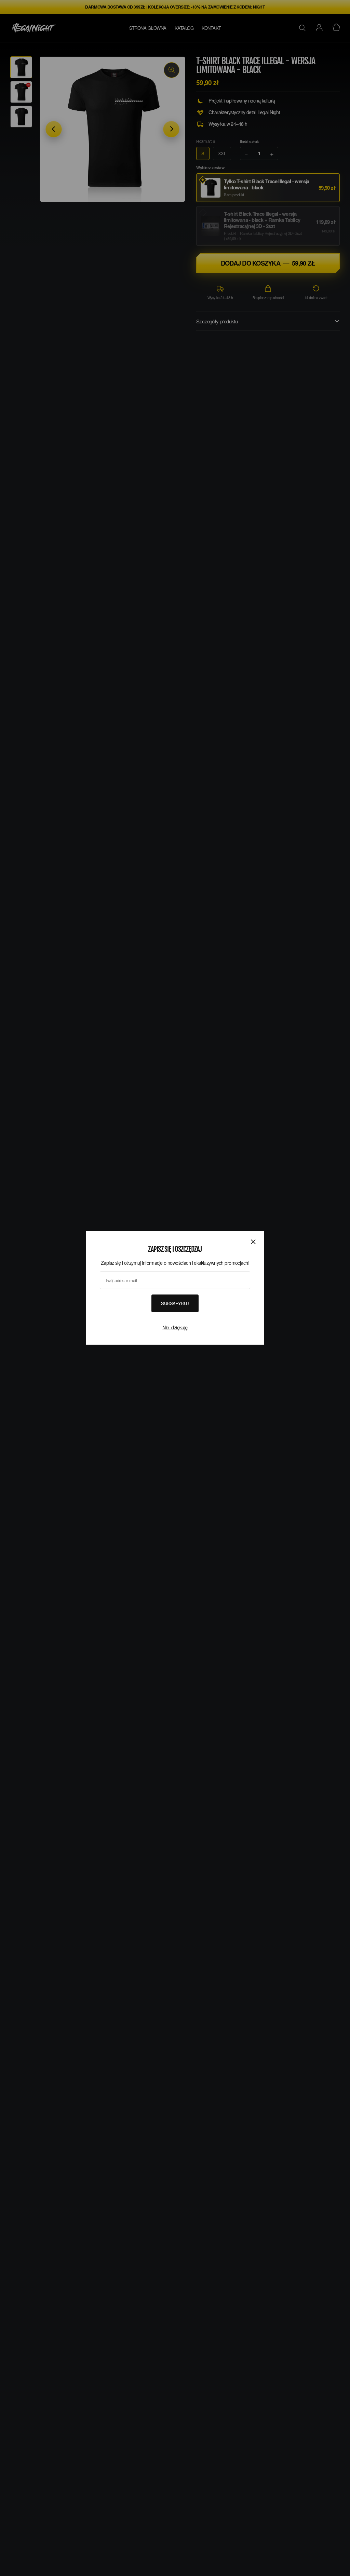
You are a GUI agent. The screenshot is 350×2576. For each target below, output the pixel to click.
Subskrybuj (175, 1303)
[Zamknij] (253, 1242)
